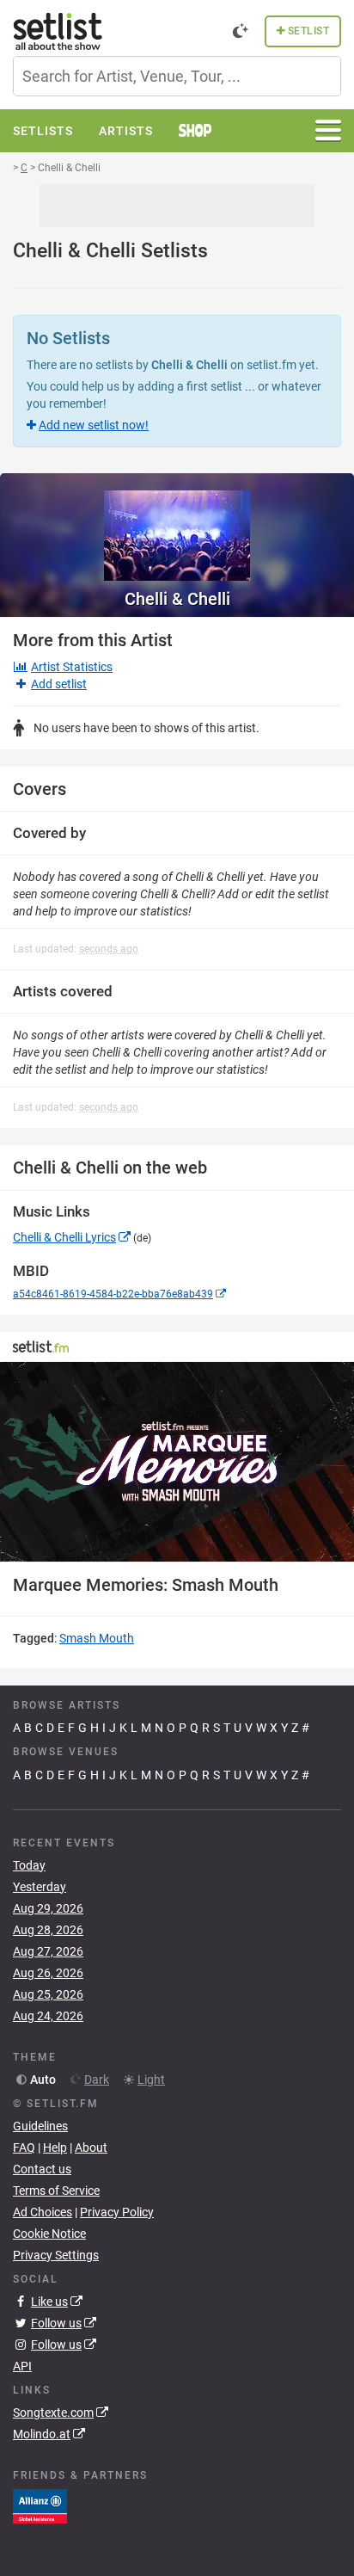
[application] (177, 1462)
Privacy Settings (56, 2255)
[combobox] (177, 76)
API (22, 2366)
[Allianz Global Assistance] (40, 2505)
